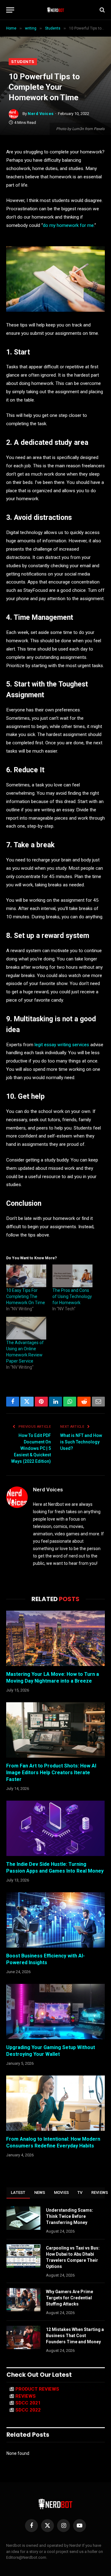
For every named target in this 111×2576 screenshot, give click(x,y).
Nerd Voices (41, 114)
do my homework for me (68, 225)
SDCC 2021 (28, 2403)
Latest (18, 2192)
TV (80, 2192)
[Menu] (10, 10)
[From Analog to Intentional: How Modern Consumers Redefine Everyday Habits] (55, 2103)
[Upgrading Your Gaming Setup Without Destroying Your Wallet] (55, 2012)
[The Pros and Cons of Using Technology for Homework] (72, 1276)
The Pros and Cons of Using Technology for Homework (72, 1296)
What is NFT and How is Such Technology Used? (81, 1442)
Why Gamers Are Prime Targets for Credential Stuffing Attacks (70, 2298)
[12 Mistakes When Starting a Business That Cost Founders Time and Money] (23, 2337)
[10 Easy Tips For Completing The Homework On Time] (26, 1276)
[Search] (102, 10)
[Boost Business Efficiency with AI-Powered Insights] (55, 1920)
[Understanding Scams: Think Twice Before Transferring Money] (23, 2218)
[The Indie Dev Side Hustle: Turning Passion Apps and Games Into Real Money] (55, 1828)
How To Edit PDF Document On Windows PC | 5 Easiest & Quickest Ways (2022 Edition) (31, 1448)
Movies (62, 2192)
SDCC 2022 (28, 2410)
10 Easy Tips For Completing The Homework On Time (26, 1296)
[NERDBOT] (56, 10)
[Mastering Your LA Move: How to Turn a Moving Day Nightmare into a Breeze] (55, 1638)
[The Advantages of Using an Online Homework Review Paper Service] (26, 1328)
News (40, 2192)
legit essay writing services (62, 1045)
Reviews (26, 2396)
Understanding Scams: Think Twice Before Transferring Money (70, 2216)
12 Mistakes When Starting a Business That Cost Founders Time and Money (75, 2336)
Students (23, 62)
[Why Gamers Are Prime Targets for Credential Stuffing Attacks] (23, 2300)
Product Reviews (37, 2389)
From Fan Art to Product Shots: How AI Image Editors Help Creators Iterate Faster (51, 1773)
